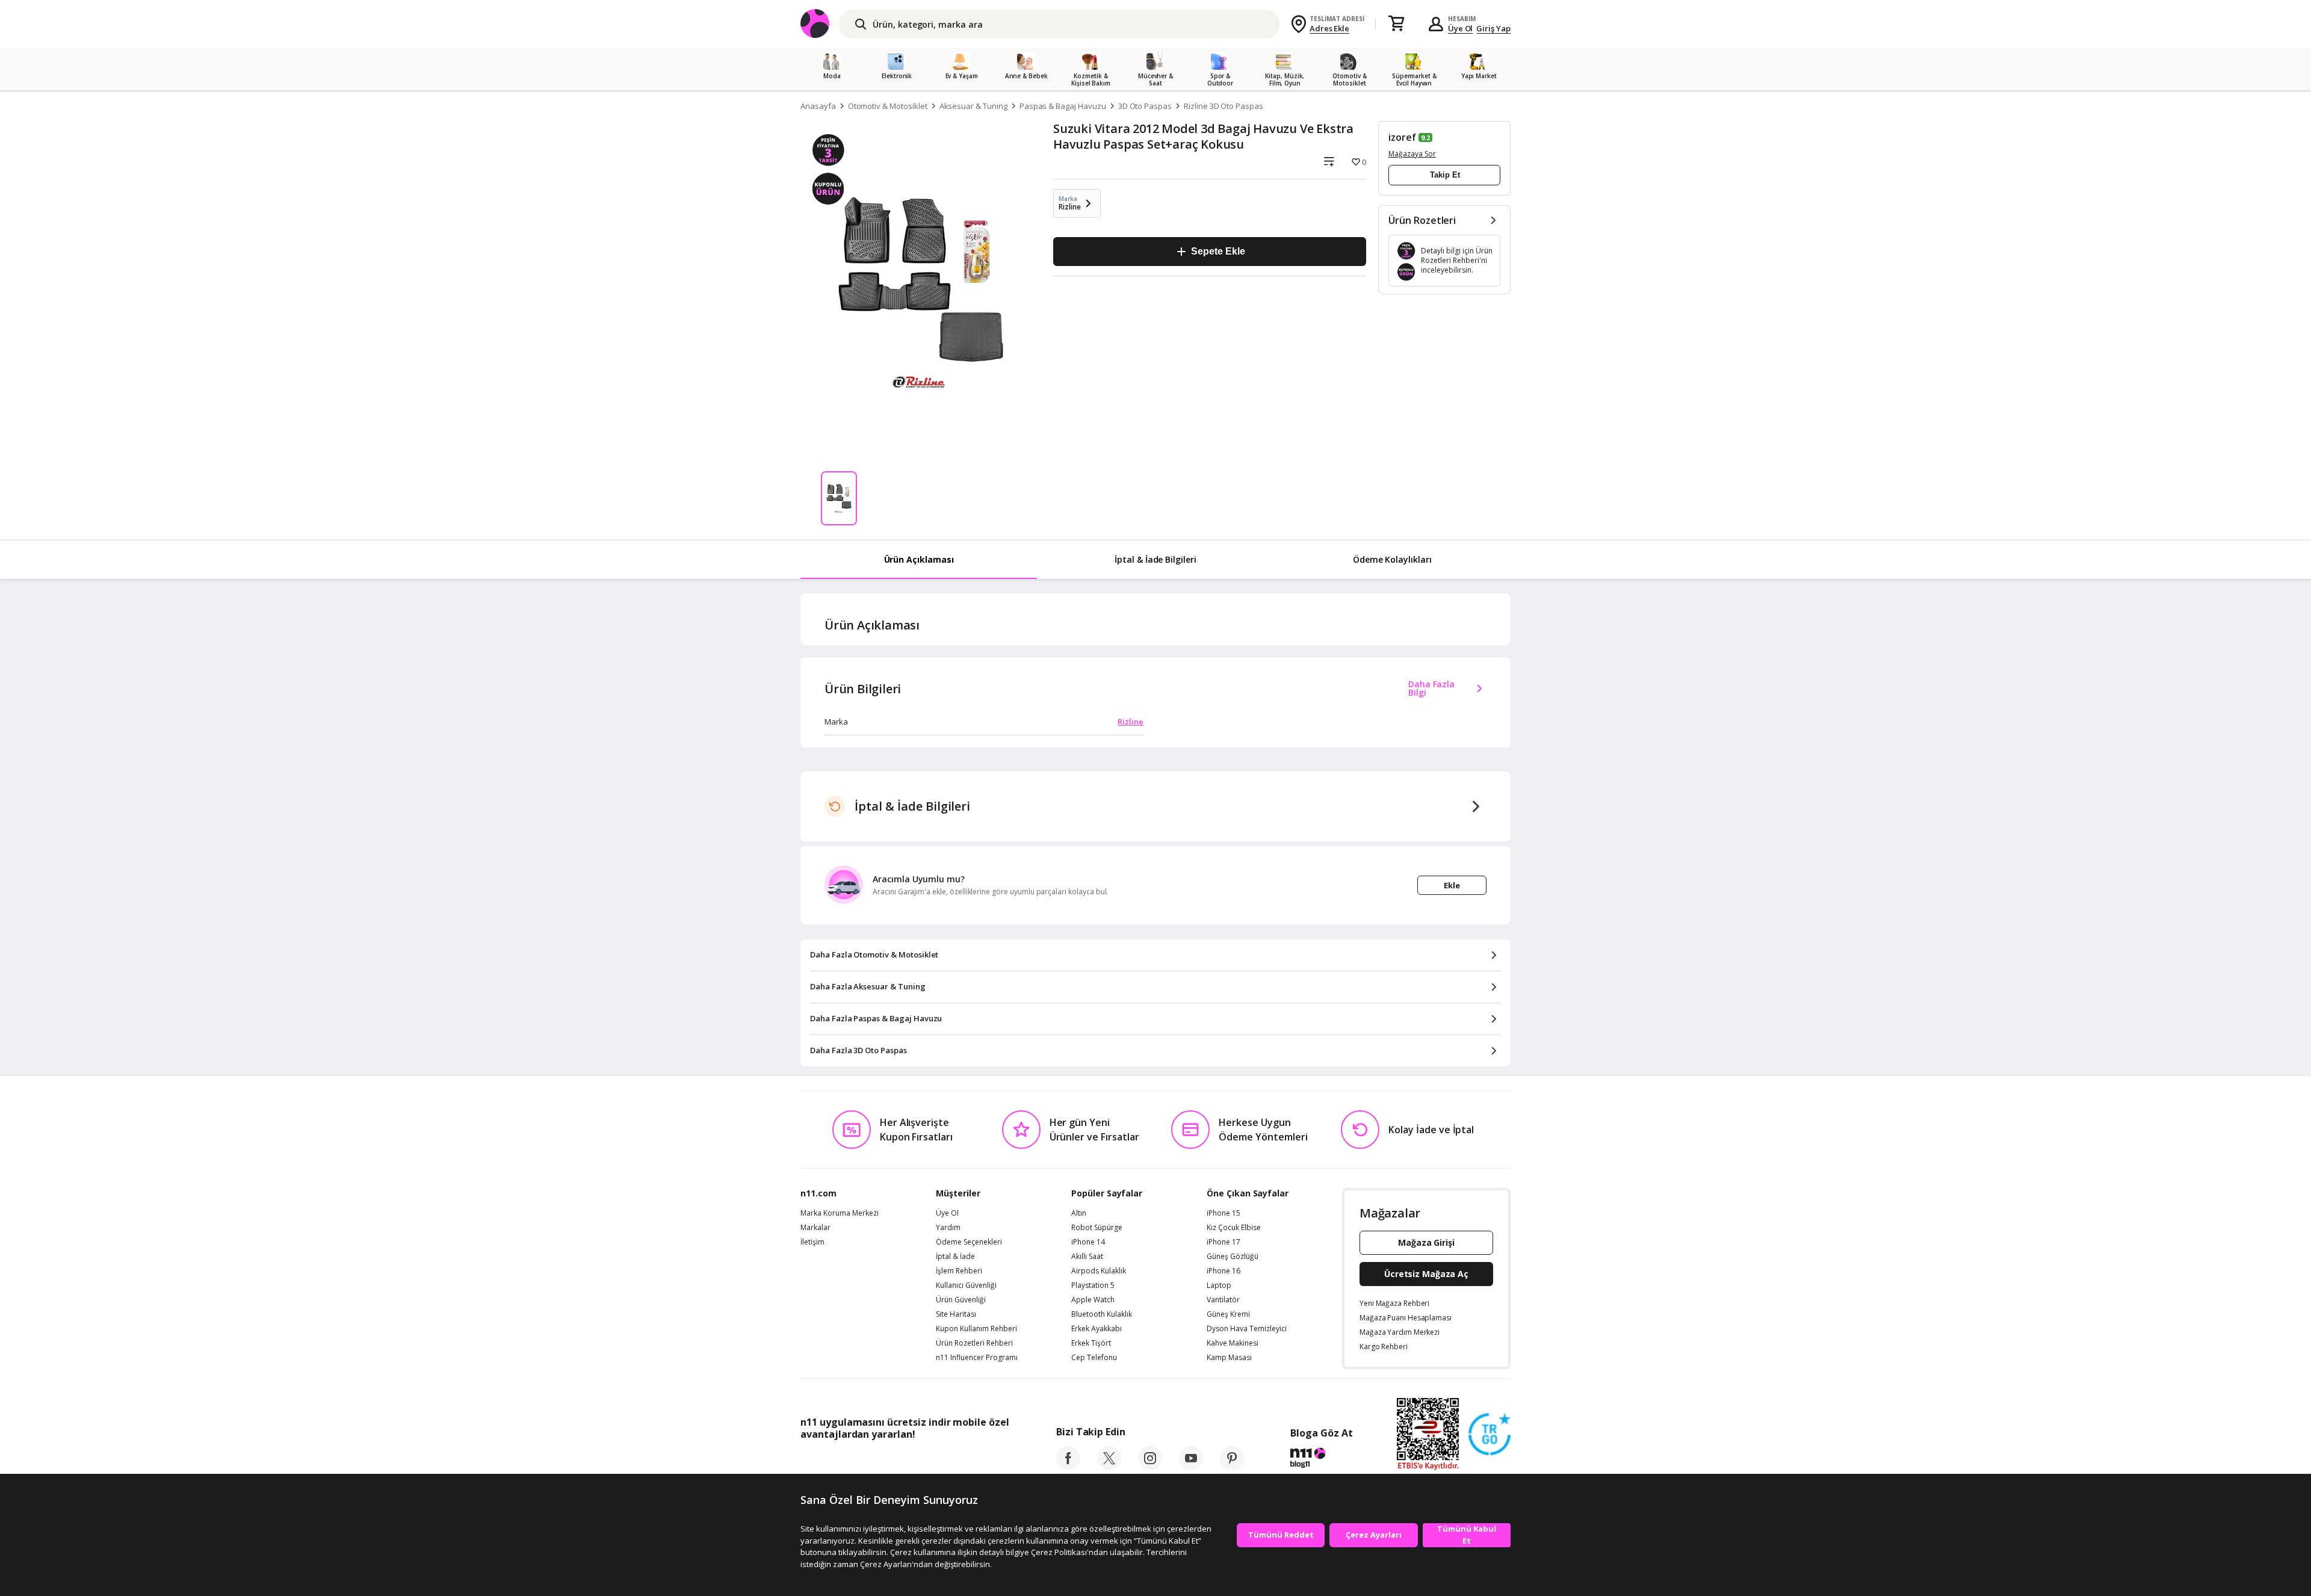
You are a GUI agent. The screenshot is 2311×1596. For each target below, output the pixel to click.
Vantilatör (1223, 1300)
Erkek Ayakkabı (1097, 1329)
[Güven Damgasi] (1490, 1435)
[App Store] (837, 1461)
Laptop (1219, 1285)
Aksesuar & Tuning (973, 106)
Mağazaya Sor (1412, 154)
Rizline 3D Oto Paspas (1224, 106)
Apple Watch (1093, 1300)
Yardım (948, 1228)
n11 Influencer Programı (977, 1358)
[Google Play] (912, 1461)
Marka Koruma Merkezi (840, 1213)
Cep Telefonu (1094, 1358)
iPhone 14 (1088, 1242)
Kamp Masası (1229, 1358)
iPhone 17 (1224, 1242)
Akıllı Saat (1087, 1257)
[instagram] (1150, 1467)
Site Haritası (956, 1314)
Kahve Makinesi (1233, 1343)
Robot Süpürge (1097, 1228)
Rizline (1131, 722)
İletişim (812, 1242)
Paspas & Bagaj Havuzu (1063, 106)
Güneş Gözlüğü (1233, 1257)
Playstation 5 (1093, 1285)
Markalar (815, 1228)
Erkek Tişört (1091, 1343)
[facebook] (1068, 1467)
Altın (1079, 1213)
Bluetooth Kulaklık (1102, 1314)
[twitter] (1109, 1467)
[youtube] (1191, 1467)
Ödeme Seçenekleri (969, 1242)
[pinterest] (1232, 1467)
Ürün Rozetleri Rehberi (974, 1343)
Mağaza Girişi (1426, 1242)
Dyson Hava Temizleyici (1247, 1329)
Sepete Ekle (1218, 251)
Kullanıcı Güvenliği (966, 1285)
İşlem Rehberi (959, 1271)
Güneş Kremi (1228, 1314)
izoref (1402, 137)
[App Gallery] (981, 1461)
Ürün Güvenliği (961, 1300)
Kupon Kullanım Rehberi (976, 1329)
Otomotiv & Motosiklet (888, 106)
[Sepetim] (1396, 24)
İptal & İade (955, 1257)
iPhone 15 (1224, 1213)
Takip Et (1445, 175)
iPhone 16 (1224, 1271)
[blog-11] (1321, 1459)
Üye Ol (1461, 28)
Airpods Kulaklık (1099, 1271)
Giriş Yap (1493, 28)
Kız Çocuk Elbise (1234, 1228)
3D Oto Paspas (1145, 106)
